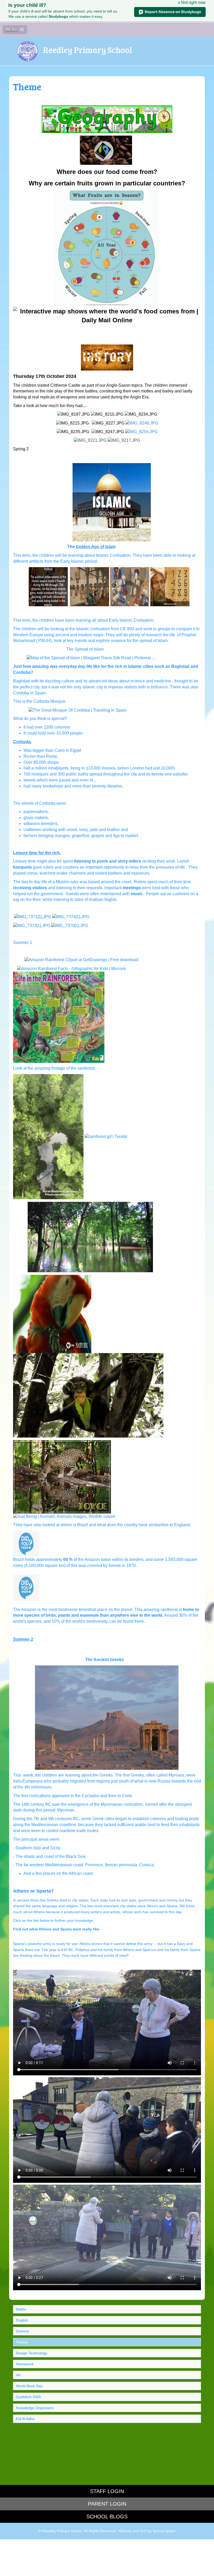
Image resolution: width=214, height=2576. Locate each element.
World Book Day (29, 2386)
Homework (25, 2364)
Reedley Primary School (88, 50)
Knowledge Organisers (35, 2408)
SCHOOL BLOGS (107, 2517)
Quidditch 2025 (28, 2397)
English (22, 2320)
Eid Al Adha (25, 2419)
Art (18, 2375)
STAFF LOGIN (107, 2491)
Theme (22, 2342)
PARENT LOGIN (107, 2504)
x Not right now (192, 2)
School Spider (164, 2531)
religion (72, 1906)
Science (22, 2331)
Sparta (172, 1906)
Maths (21, 2309)
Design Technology (32, 2353)
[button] (15, 30)
